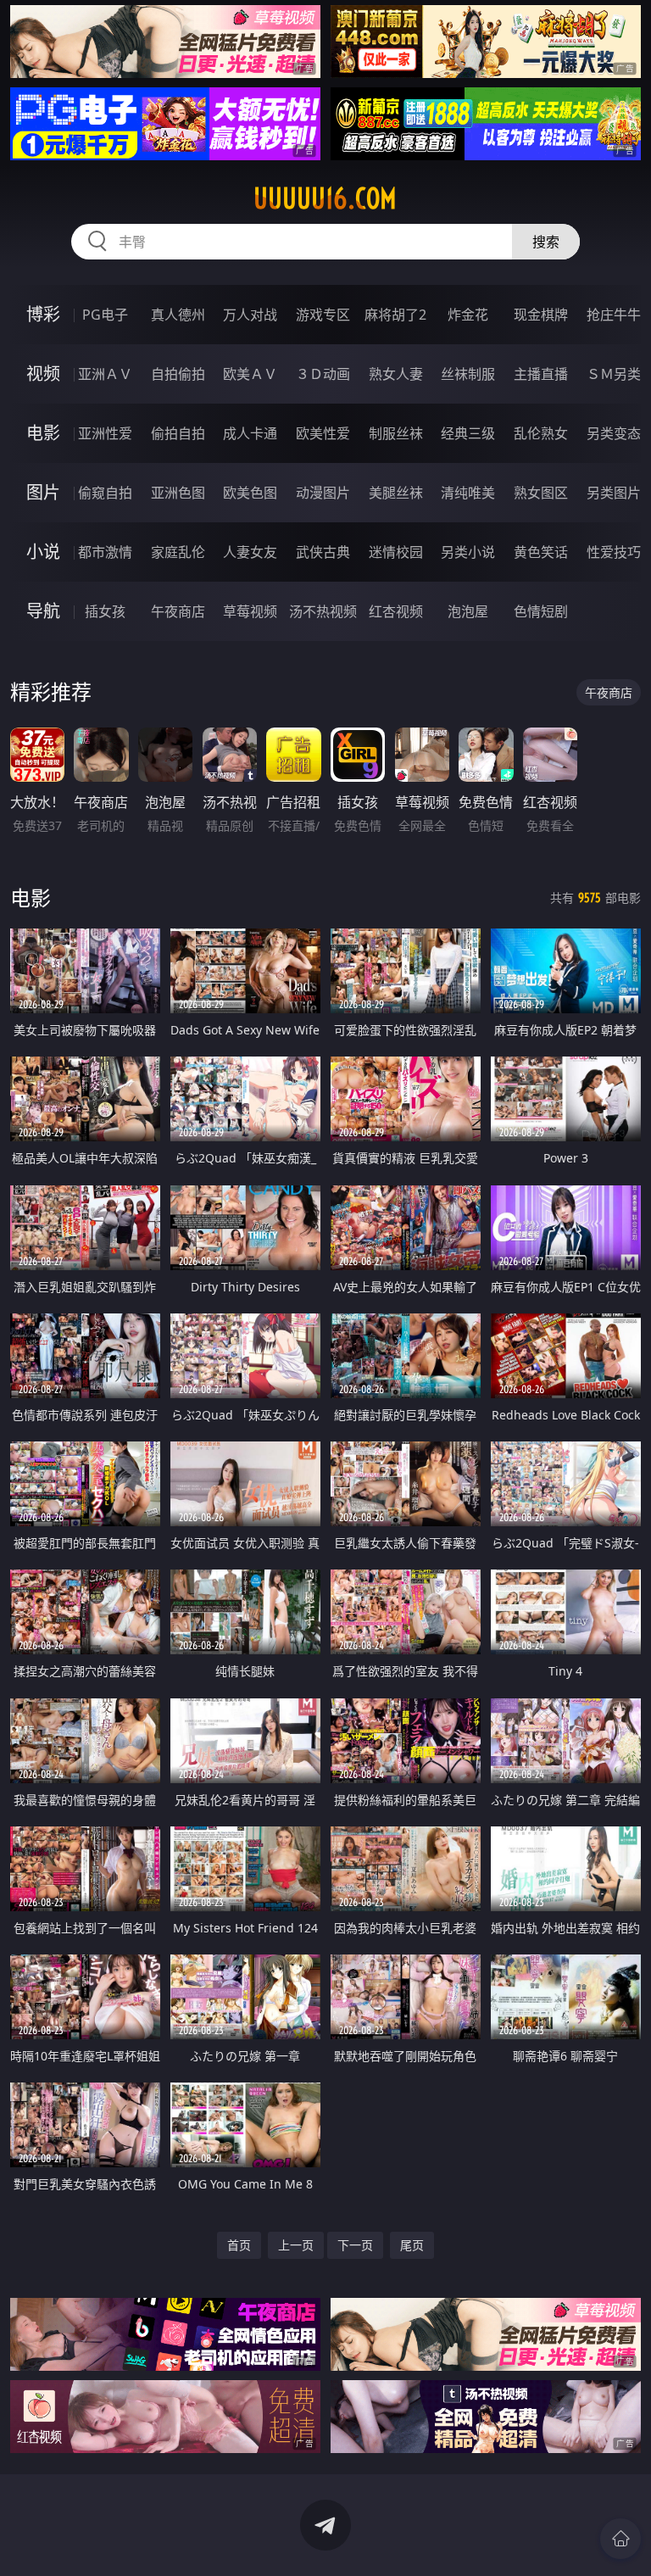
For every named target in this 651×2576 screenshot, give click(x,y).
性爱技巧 (614, 552)
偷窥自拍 (105, 493)
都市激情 (105, 552)
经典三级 (468, 433)
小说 (43, 552)
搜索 (546, 242)
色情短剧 (541, 611)
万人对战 (250, 315)
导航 (43, 611)
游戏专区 (323, 315)
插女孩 (105, 611)
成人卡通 (250, 433)
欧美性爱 (323, 433)
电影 (43, 433)
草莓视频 (250, 611)
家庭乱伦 (178, 552)
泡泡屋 (468, 611)
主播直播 (541, 374)
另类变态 (614, 433)
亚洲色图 (178, 493)
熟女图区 (541, 493)
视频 (43, 374)
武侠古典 (323, 552)
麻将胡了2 (395, 315)
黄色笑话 (541, 552)
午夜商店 (178, 611)
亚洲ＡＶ (105, 374)
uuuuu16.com (325, 198)
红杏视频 (396, 611)
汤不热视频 (323, 611)
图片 (43, 492)
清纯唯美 (468, 493)
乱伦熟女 (541, 433)
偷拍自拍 (178, 433)
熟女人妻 (396, 374)
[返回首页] (620, 2539)
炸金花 (468, 315)
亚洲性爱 (105, 433)
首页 (239, 2245)
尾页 (412, 2245)
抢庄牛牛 (614, 315)
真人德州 (178, 315)
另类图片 (614, 493)
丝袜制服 (468, 374)
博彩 (43, 314)
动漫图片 (323, 493)
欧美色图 (250, 493)
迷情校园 (396, 552)
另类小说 (468, 552)
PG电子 (105, 315)
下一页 (355, 2245)
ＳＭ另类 (614, 374)
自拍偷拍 (178, 374)
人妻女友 (250, 552)
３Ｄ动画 (323, 374)
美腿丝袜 (396, 493)
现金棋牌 (541, 315)
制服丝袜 (396, 433)
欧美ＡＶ (250, 374)
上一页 (296, 2245)
